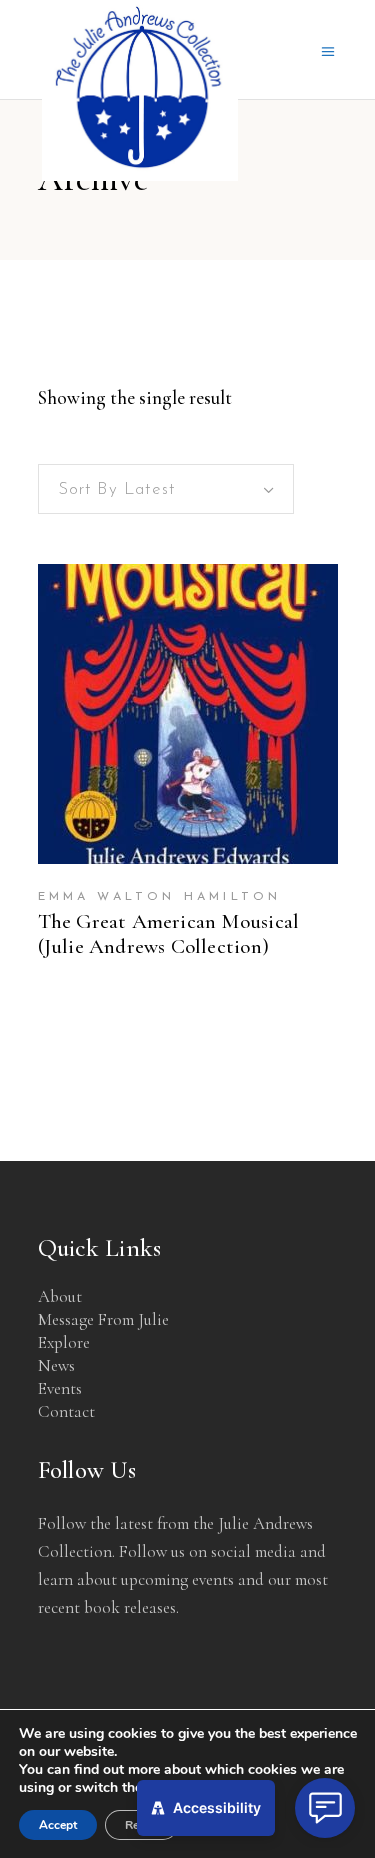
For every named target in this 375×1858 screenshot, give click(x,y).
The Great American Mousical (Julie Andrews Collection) (169, 934)
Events (60, 1388)
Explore (64, 1342)
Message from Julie (103, 1319)
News (56, 1365)
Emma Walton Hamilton (160, 897)
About (60, 1296)
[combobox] (166, 489)
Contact (66, 1411)
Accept (58, 1825)
